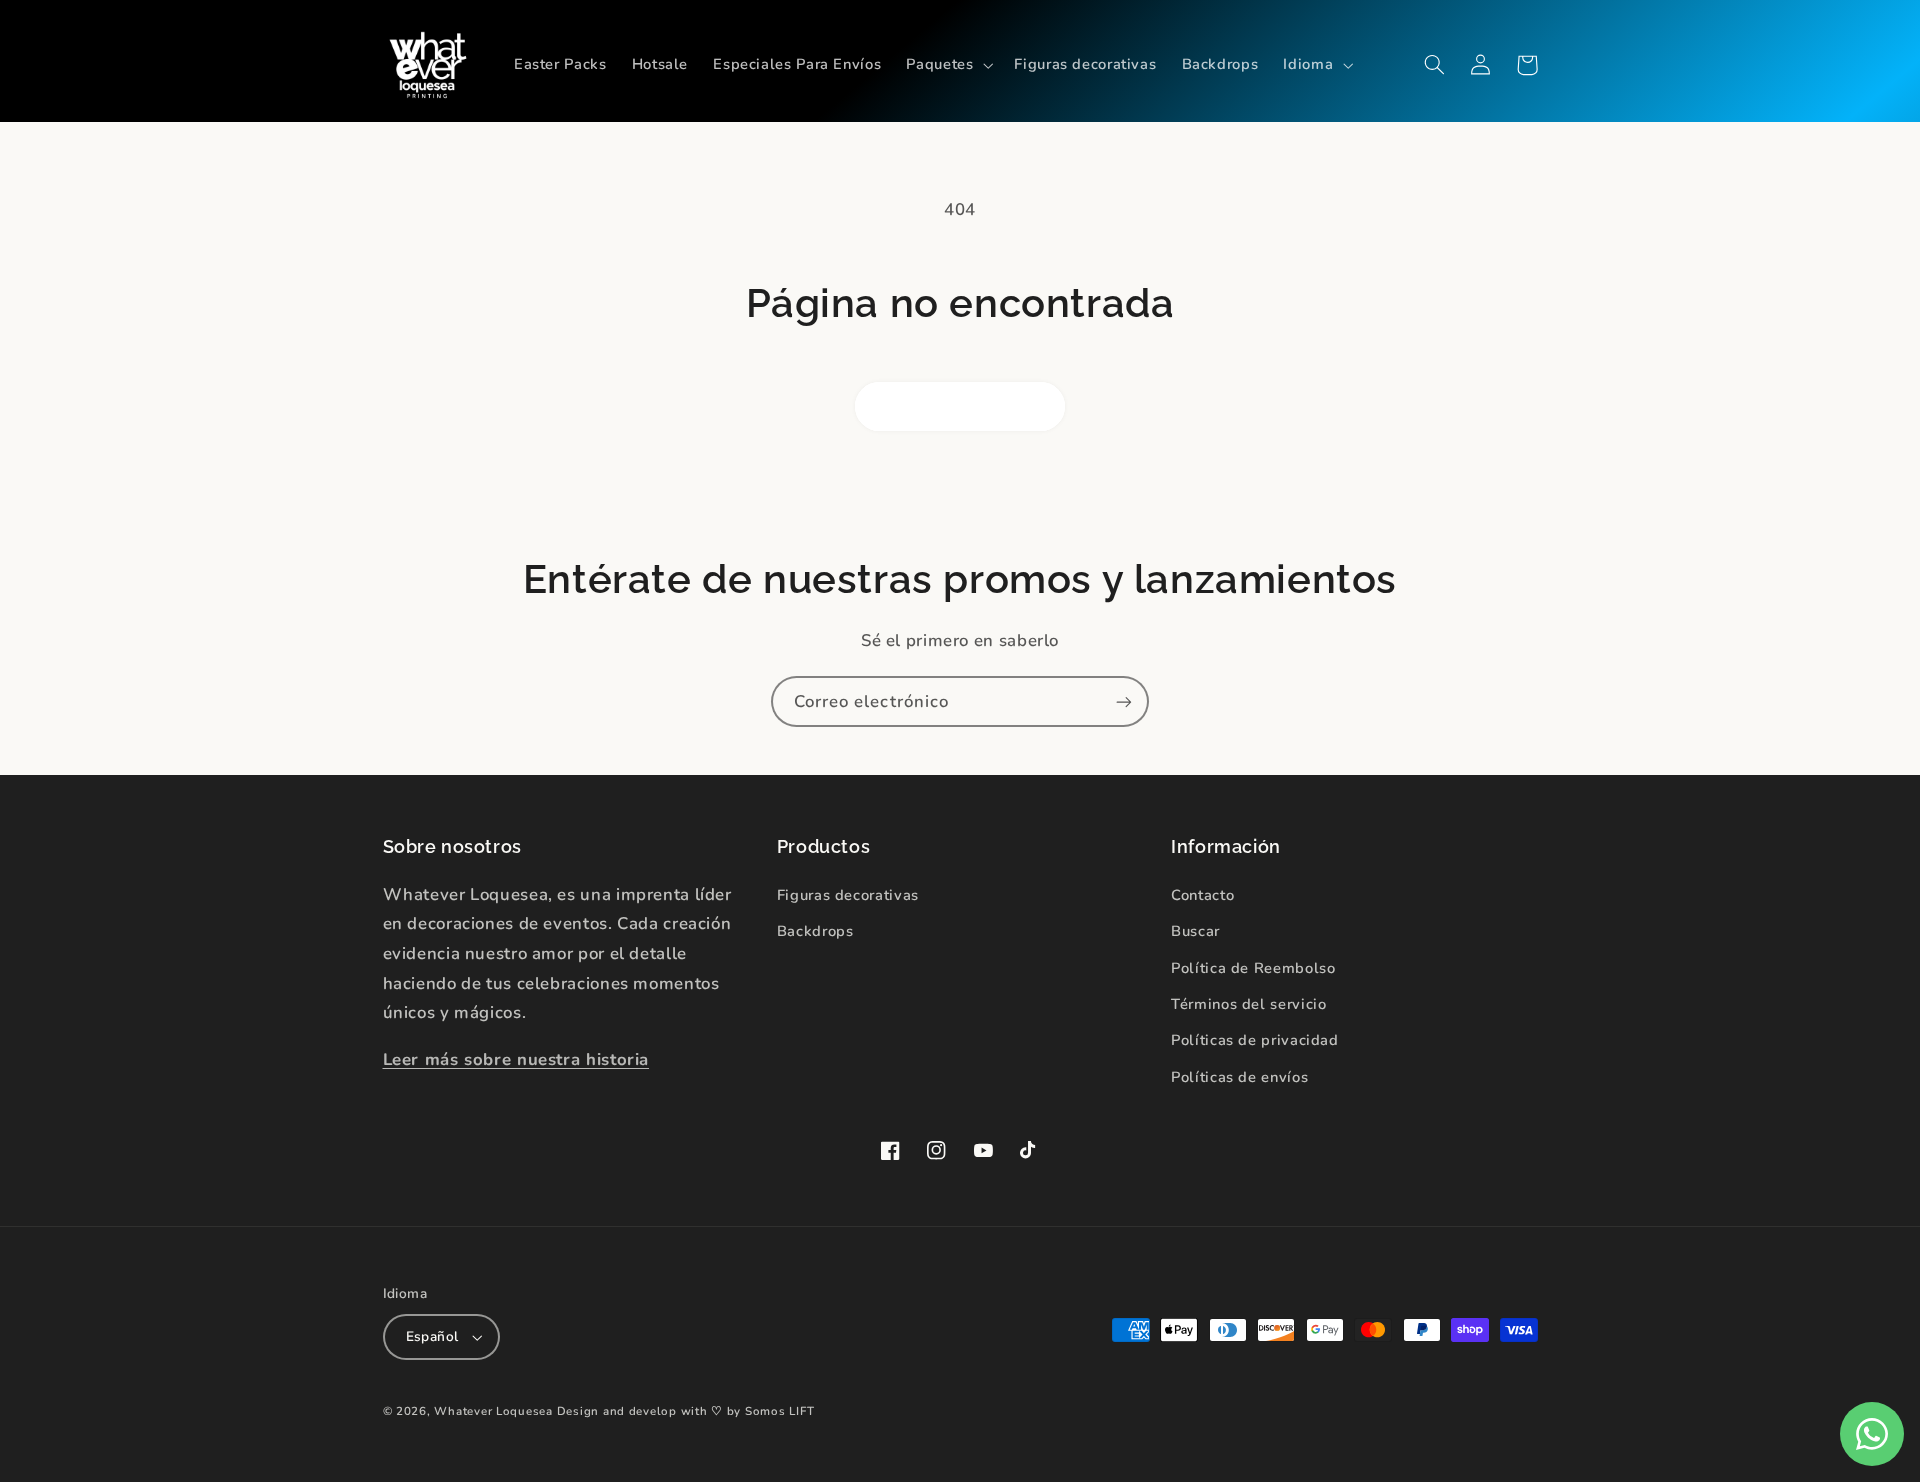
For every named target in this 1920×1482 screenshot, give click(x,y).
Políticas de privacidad (1255, 1040)
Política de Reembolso (1253, 968)
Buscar (1195, 931)
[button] (948, 65)
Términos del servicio (1248, 1004)
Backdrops (815, 931)
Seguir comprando (960, 406)
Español (432, 1336)
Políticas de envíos (1239, 1077)
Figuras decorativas (848, 895)
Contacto (1202, 895)
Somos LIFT (779, 1411)
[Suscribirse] (1124, 701)
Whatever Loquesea (493, 1411)
